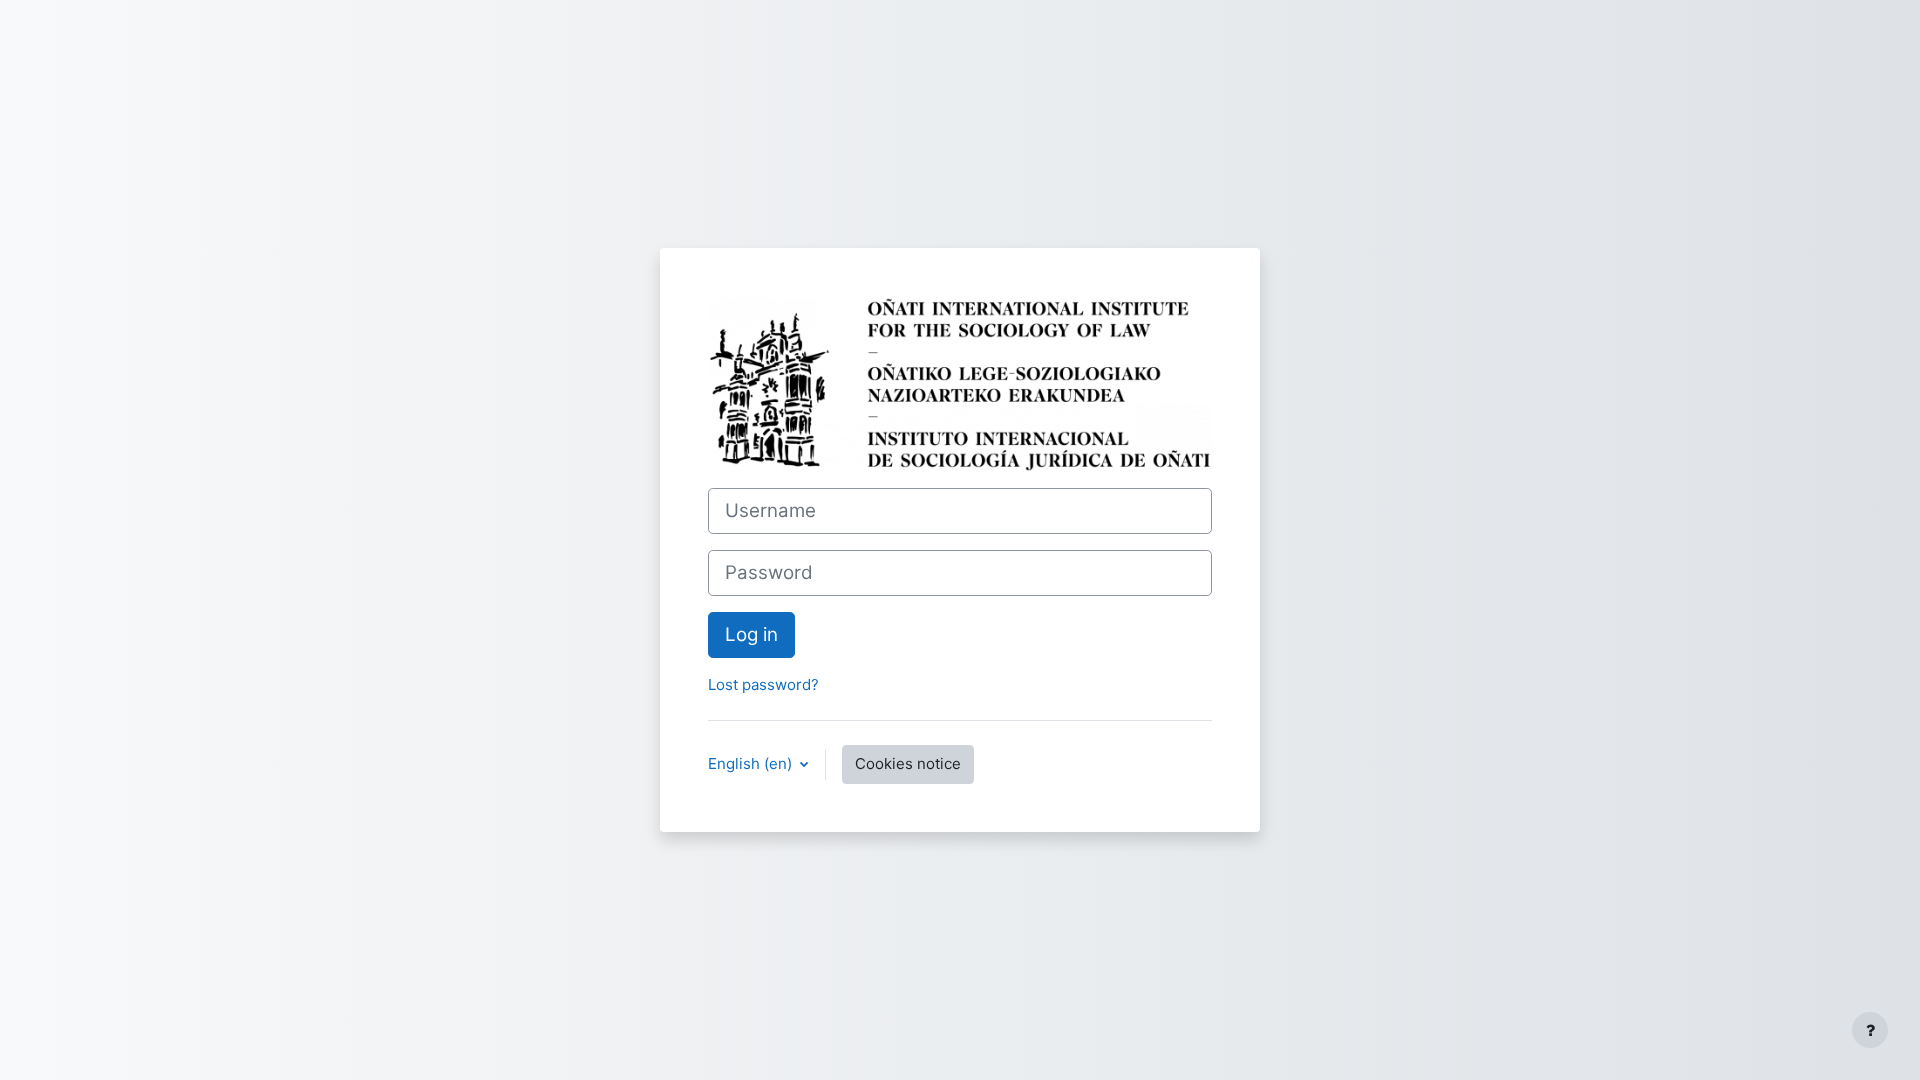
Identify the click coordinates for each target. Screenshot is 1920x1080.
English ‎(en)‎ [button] (752, 763)
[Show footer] (1870, 1030)
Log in (751, 634)
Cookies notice (908, 763)
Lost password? (763, 684)
